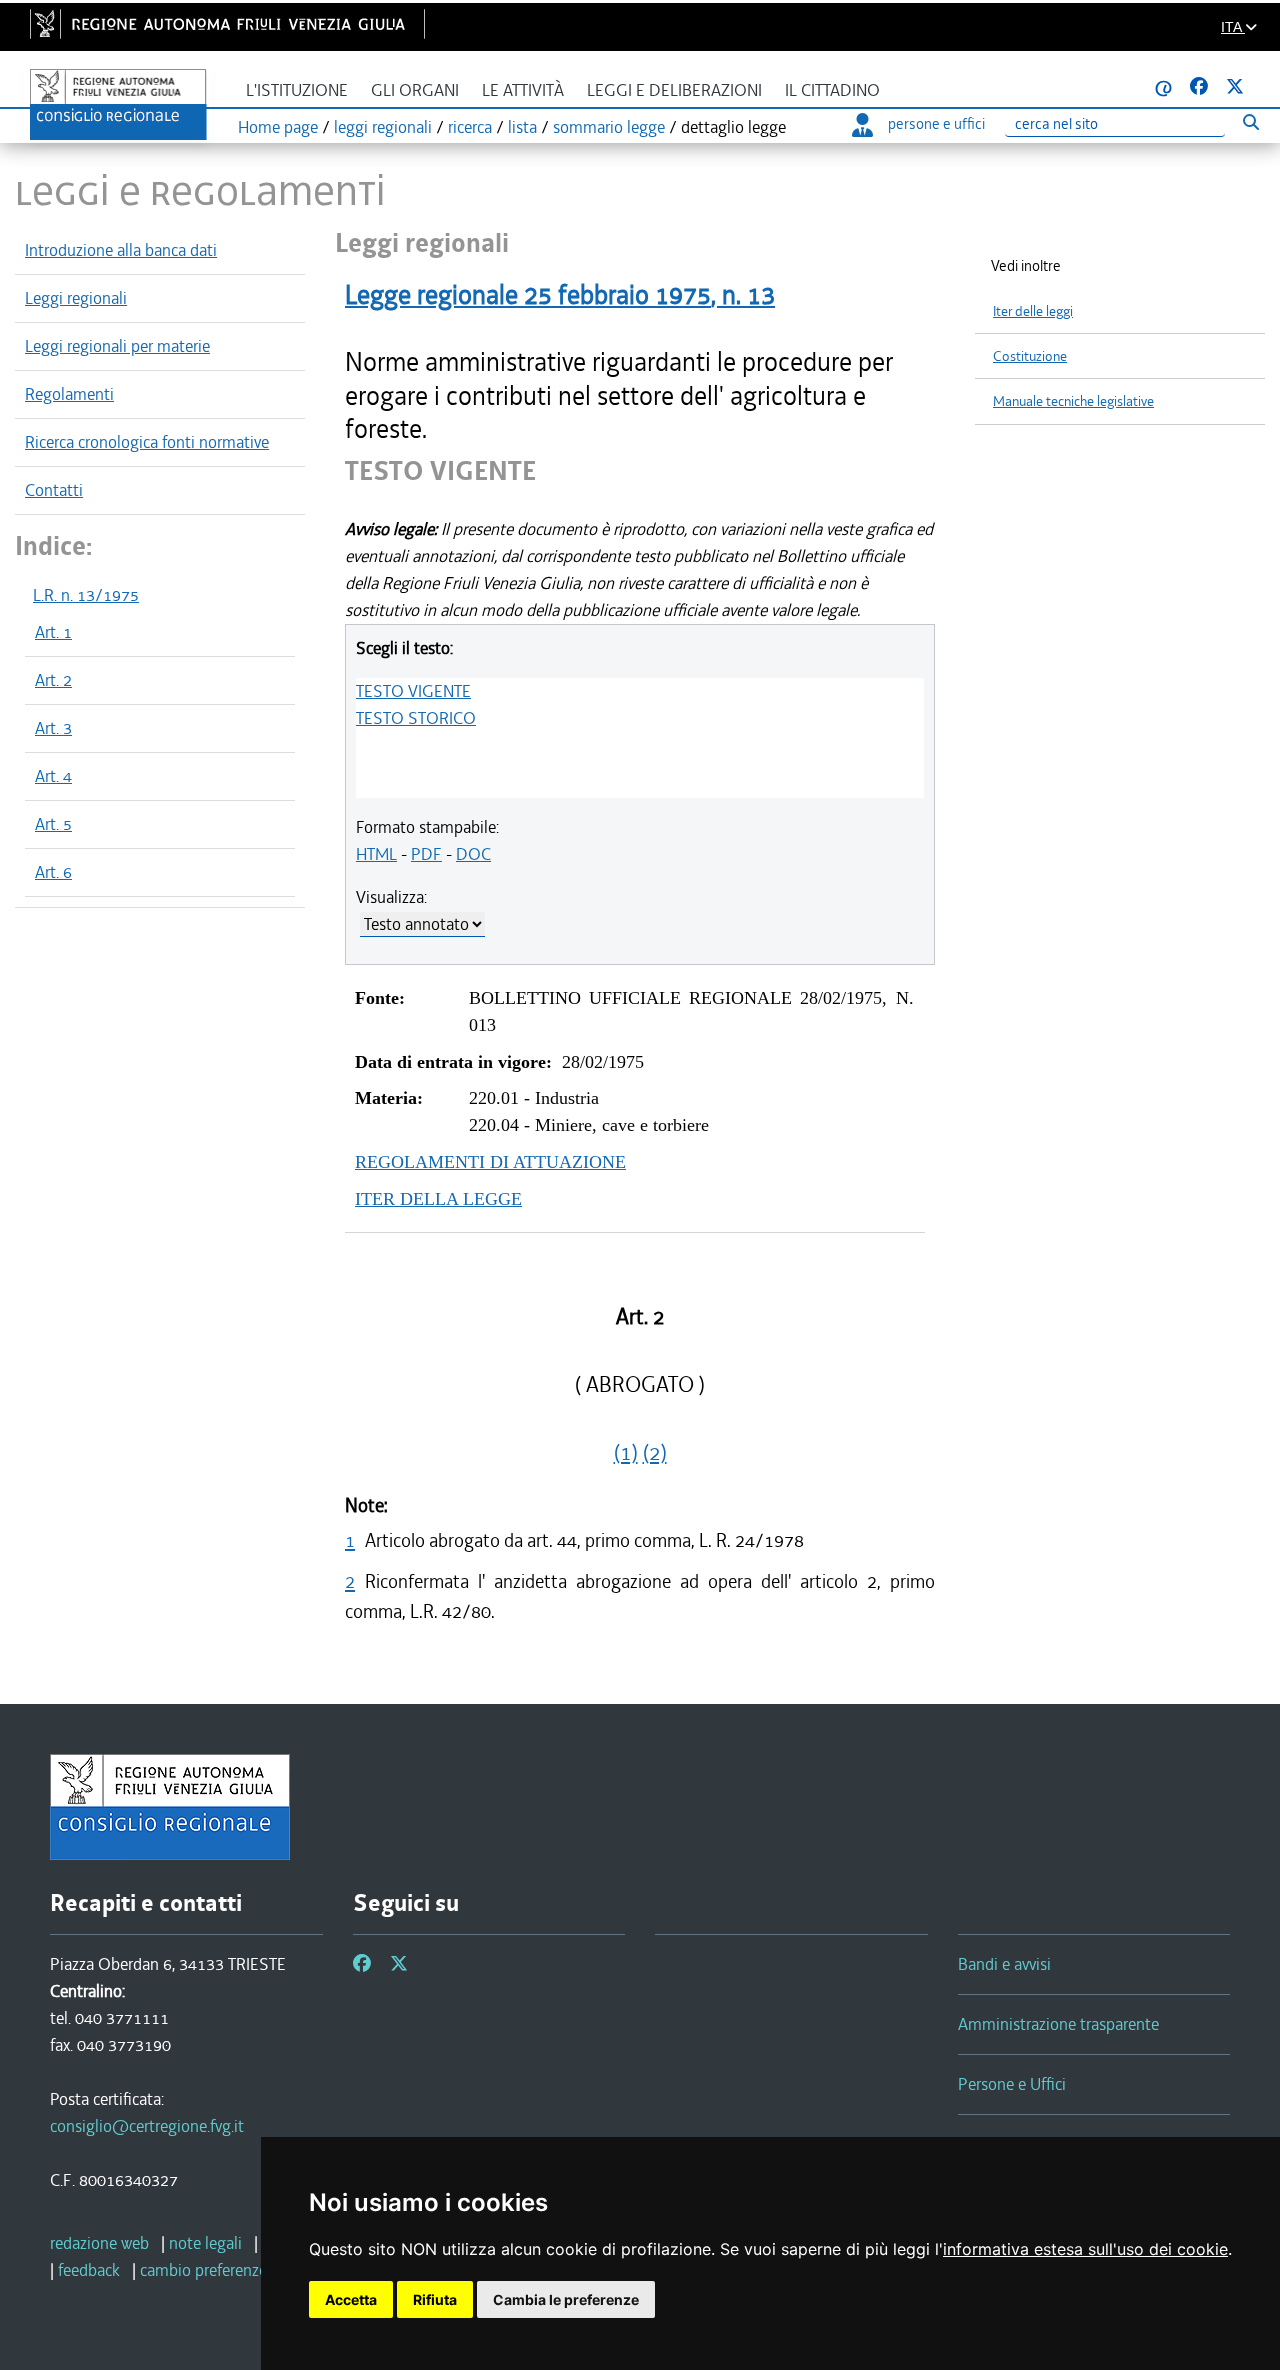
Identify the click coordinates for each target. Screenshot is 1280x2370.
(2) (655, 1453)
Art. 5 (53, 824)
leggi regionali (383, 127)
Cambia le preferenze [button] (566, 2299)
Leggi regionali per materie (117, 346)
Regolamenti (69, 394)
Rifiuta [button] (435, 2299)
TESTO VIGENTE (413, 691)
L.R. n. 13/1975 (86, 595)
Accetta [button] (351, 2299)
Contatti (54, 490)
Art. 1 (53, 632)
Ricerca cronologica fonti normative (147, 442)
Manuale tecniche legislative (1073, 401)
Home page (278, 127)
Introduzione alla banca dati (121, 250)
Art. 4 (53, 776)
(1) (626, 1453)
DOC (473, 854)
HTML (376, 854)
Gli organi (415, 90)
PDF (426, 854)
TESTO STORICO (416, 718)
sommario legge (609, 127)
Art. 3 (53, 728)
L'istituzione (297, 90)
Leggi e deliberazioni (674, 90)
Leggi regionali (76, 298)
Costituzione (1030, 356)
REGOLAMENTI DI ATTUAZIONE (490, 1162)
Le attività (523, 90)
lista (522, 127)
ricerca (470, 127)
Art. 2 (53, 680)
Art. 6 (53, 872)
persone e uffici (936, 124)
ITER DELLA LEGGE (438, 1199)
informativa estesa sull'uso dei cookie (1085, 2249)
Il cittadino (832, 90)
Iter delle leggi (1033, 311)
